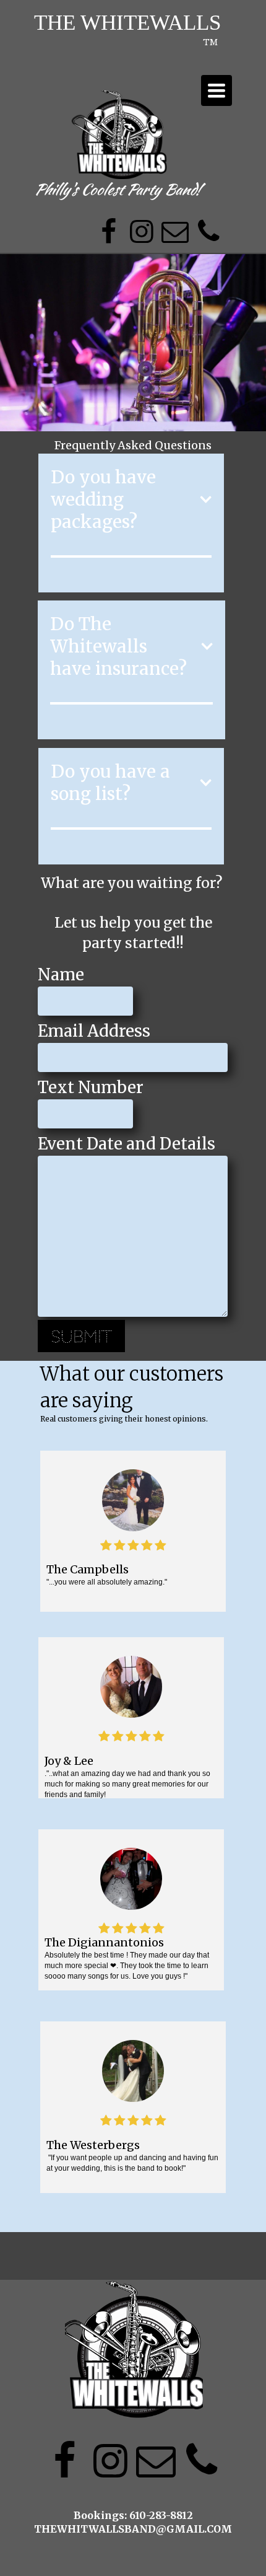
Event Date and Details (127, 1144)
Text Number (91, 1087)
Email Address (94, 1031)
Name (61, 974)
